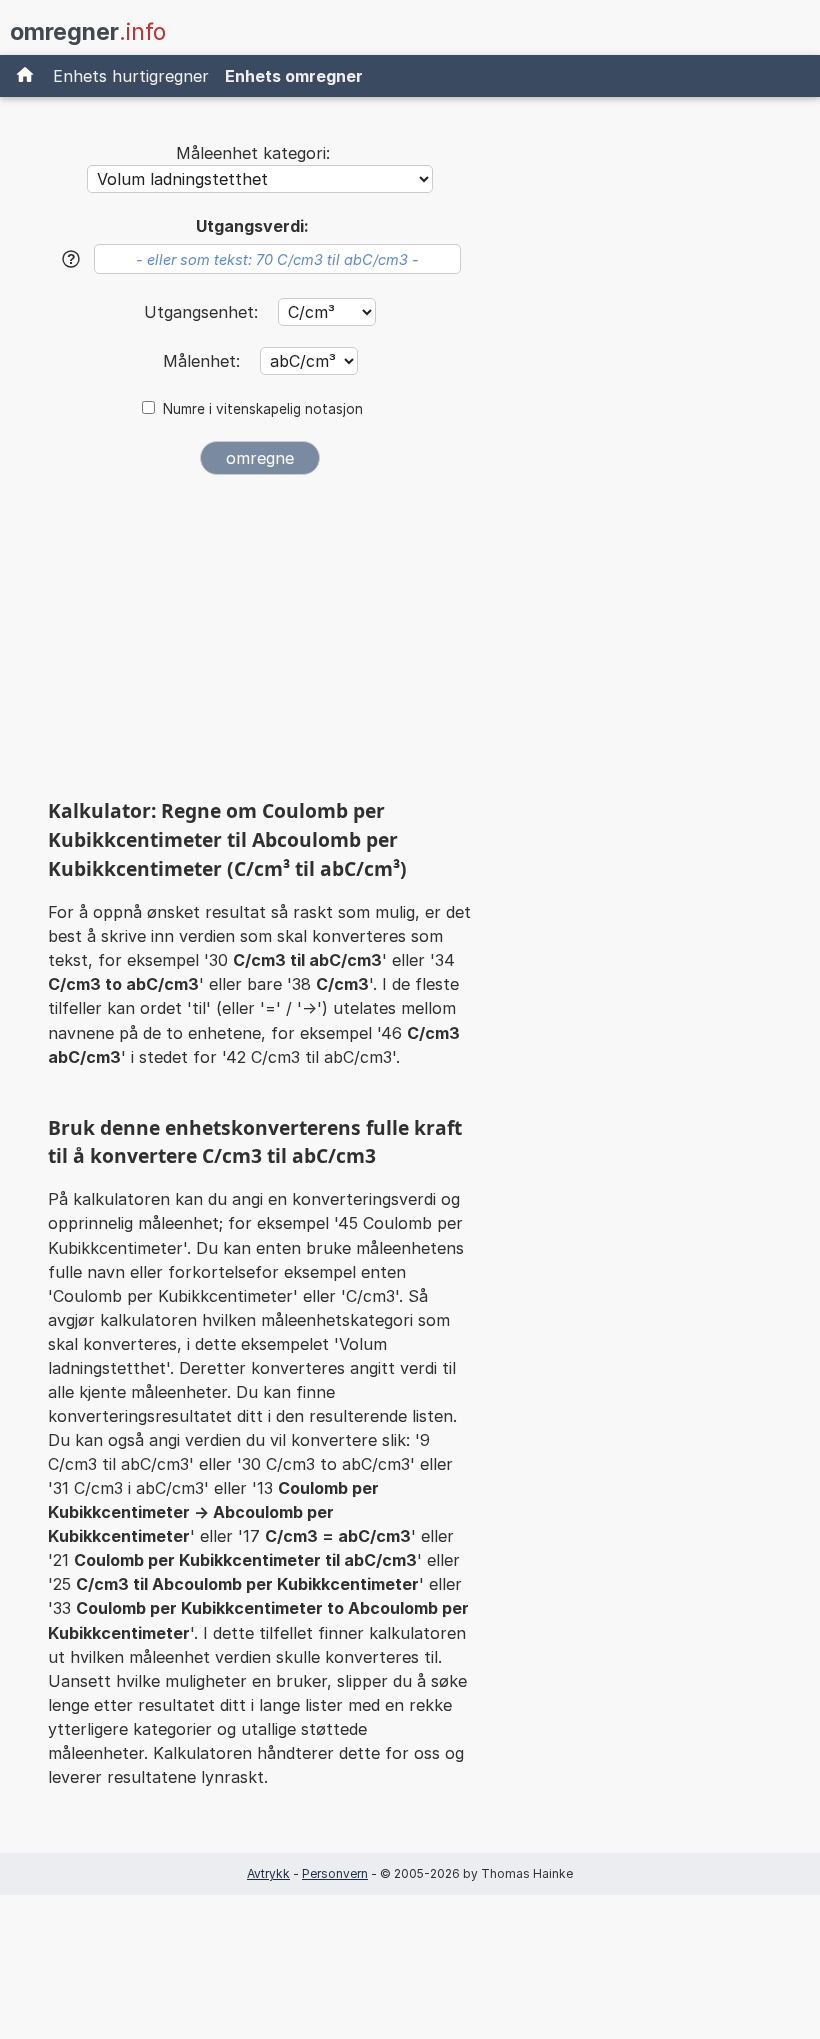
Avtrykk (268, 1873)
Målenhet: (204, 361)
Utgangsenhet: (203, 312)
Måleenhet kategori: (253, 153)
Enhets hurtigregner (131, 76)
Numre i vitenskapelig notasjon (263, 409)
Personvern (335, 1873)
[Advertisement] (260, 644)
